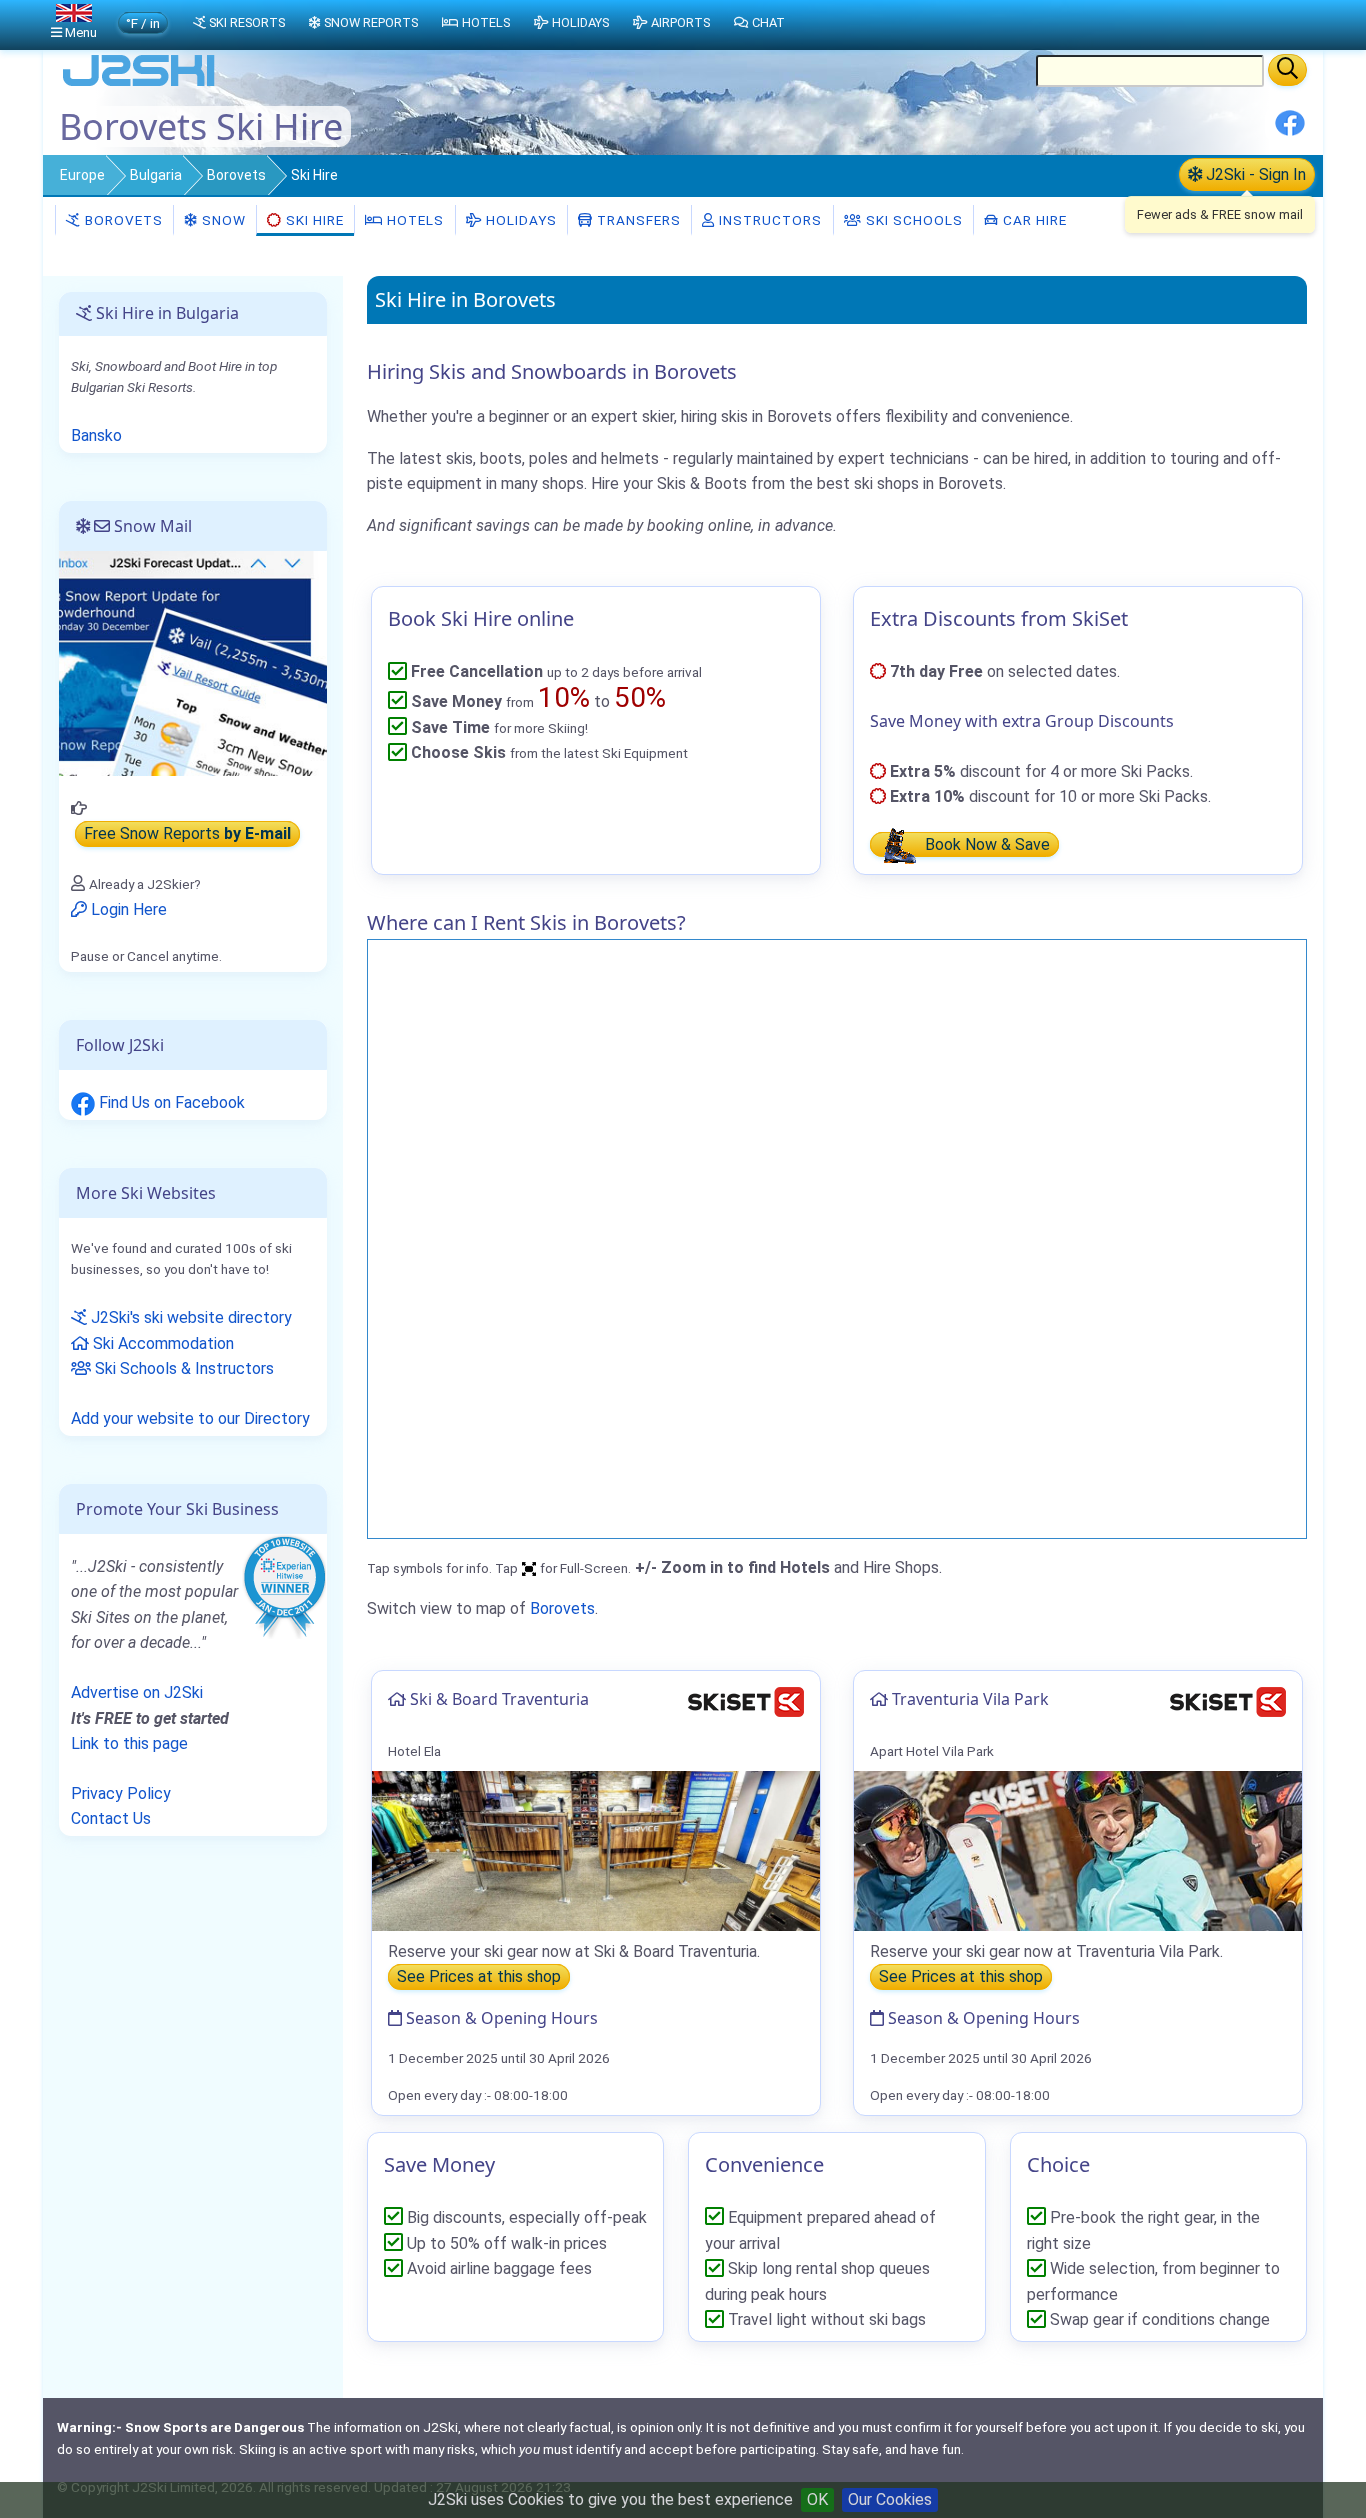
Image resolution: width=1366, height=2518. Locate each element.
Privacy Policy (121, 1793)
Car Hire (1033, 220)
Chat (768, 22)
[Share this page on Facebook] (1290, 130)
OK (817, 2499)
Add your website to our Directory (190, 1418)
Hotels (413, 220)
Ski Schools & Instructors (182, 1368)
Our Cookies (890, 2499)
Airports (680, 22)
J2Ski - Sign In (1254, 174)
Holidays (519, 220)
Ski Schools (912, 220)
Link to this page (129, 1743)
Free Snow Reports (187, 833)
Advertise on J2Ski (137, 1692)
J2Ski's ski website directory (189, 1317)
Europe (82, 175)
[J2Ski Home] (139, 84)
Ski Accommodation (161, 1343)
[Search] (1287, 70)
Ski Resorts (247, 22)
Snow (222, 220)
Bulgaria (156, 175)
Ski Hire (315, 220)
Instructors (768, 220)
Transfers (637, 220)
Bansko (96, 435)
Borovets (236, 175)
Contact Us (111, 1818)
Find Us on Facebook (170, 1102)
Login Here (127, 909)
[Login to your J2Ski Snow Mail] (193, 662)
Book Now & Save (985, 844)
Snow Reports (371, 22)
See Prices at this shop (479, 1976)
